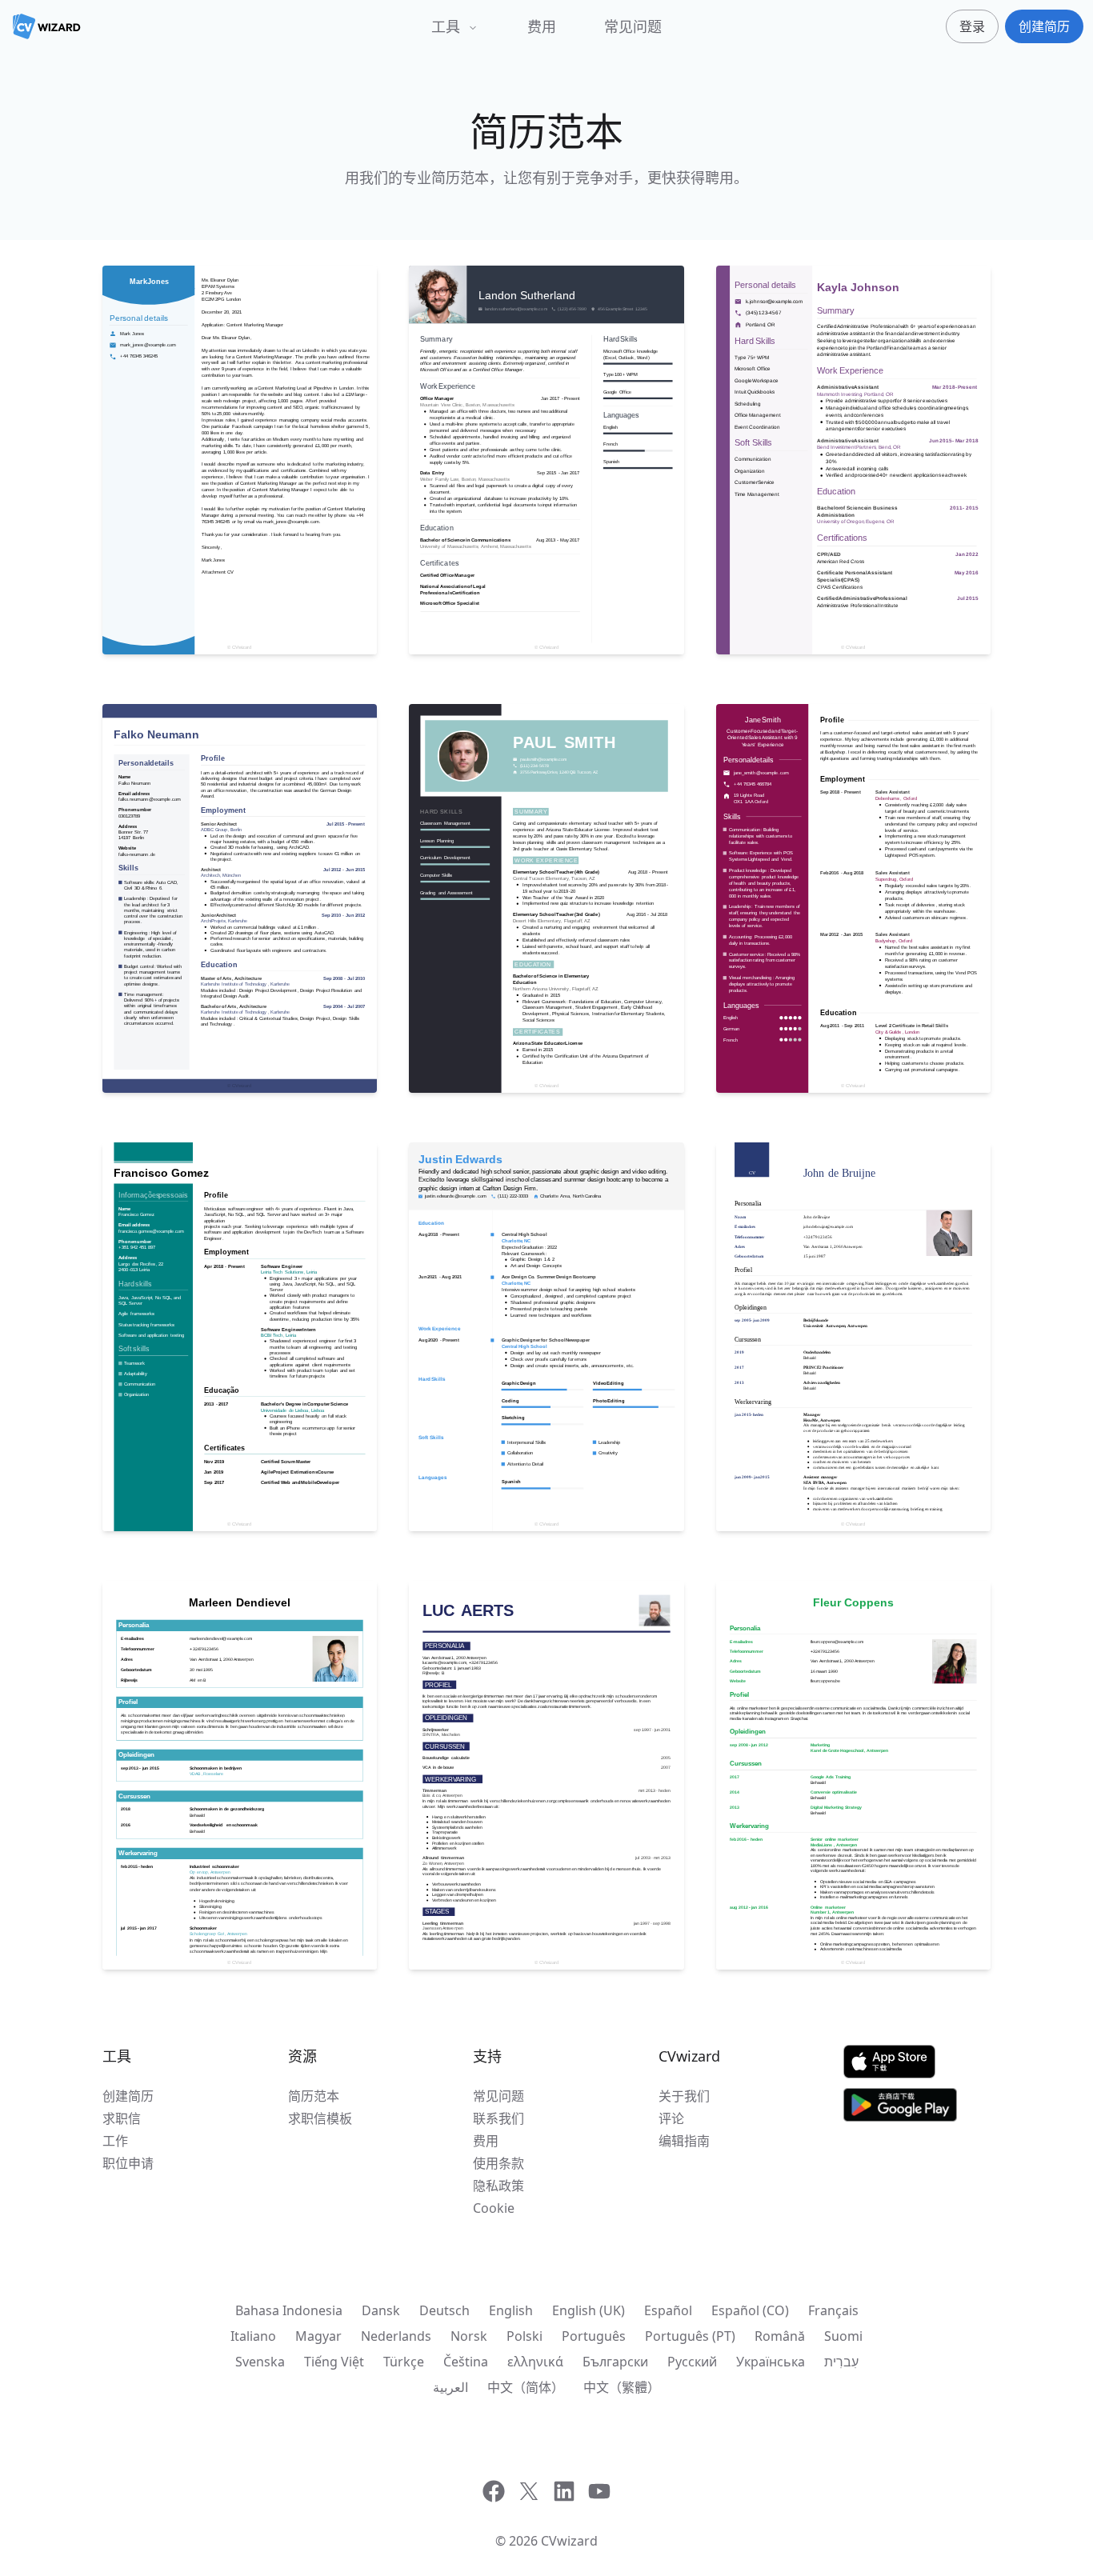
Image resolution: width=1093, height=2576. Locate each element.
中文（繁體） (622, 2387)
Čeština (466, 2362)
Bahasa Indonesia (289, 2310)
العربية (450, 2387)
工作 (115, 2141)
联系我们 (498, 2118)
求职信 (122, 2118)
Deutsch (444, 2310)
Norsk (469, 2336)
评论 (671, 2118)
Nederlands (396, 2336)
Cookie (494, 2208)
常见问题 (633, 26)
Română (780, 2336)
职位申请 (128, 2163)
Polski (524, 2336)
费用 (542, 26)
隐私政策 (498, 2186)
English (511, 2310)
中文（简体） (526, 2387)
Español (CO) (750, 2310)
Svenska (260, 2362)
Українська (771, 2362)
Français (833, 2310)
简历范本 (314, 2096)
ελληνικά (535, 2362)
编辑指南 (684, 2141)
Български (615, 2362)
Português (594, 2336)
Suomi (843, 2336)
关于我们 (684, 2096)
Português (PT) (690, 2336)
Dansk (381, 2310)
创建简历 (128, 2096)
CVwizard (569, 2541)
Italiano (253, 2336)
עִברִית (841, 2362)
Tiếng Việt (334, 2362)
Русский (692, 2362)
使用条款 (498, 2163)
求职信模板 (320, 2118)
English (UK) (589, 2310)
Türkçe (404, 2362)
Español (668, 2310)
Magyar (318, 2336)
